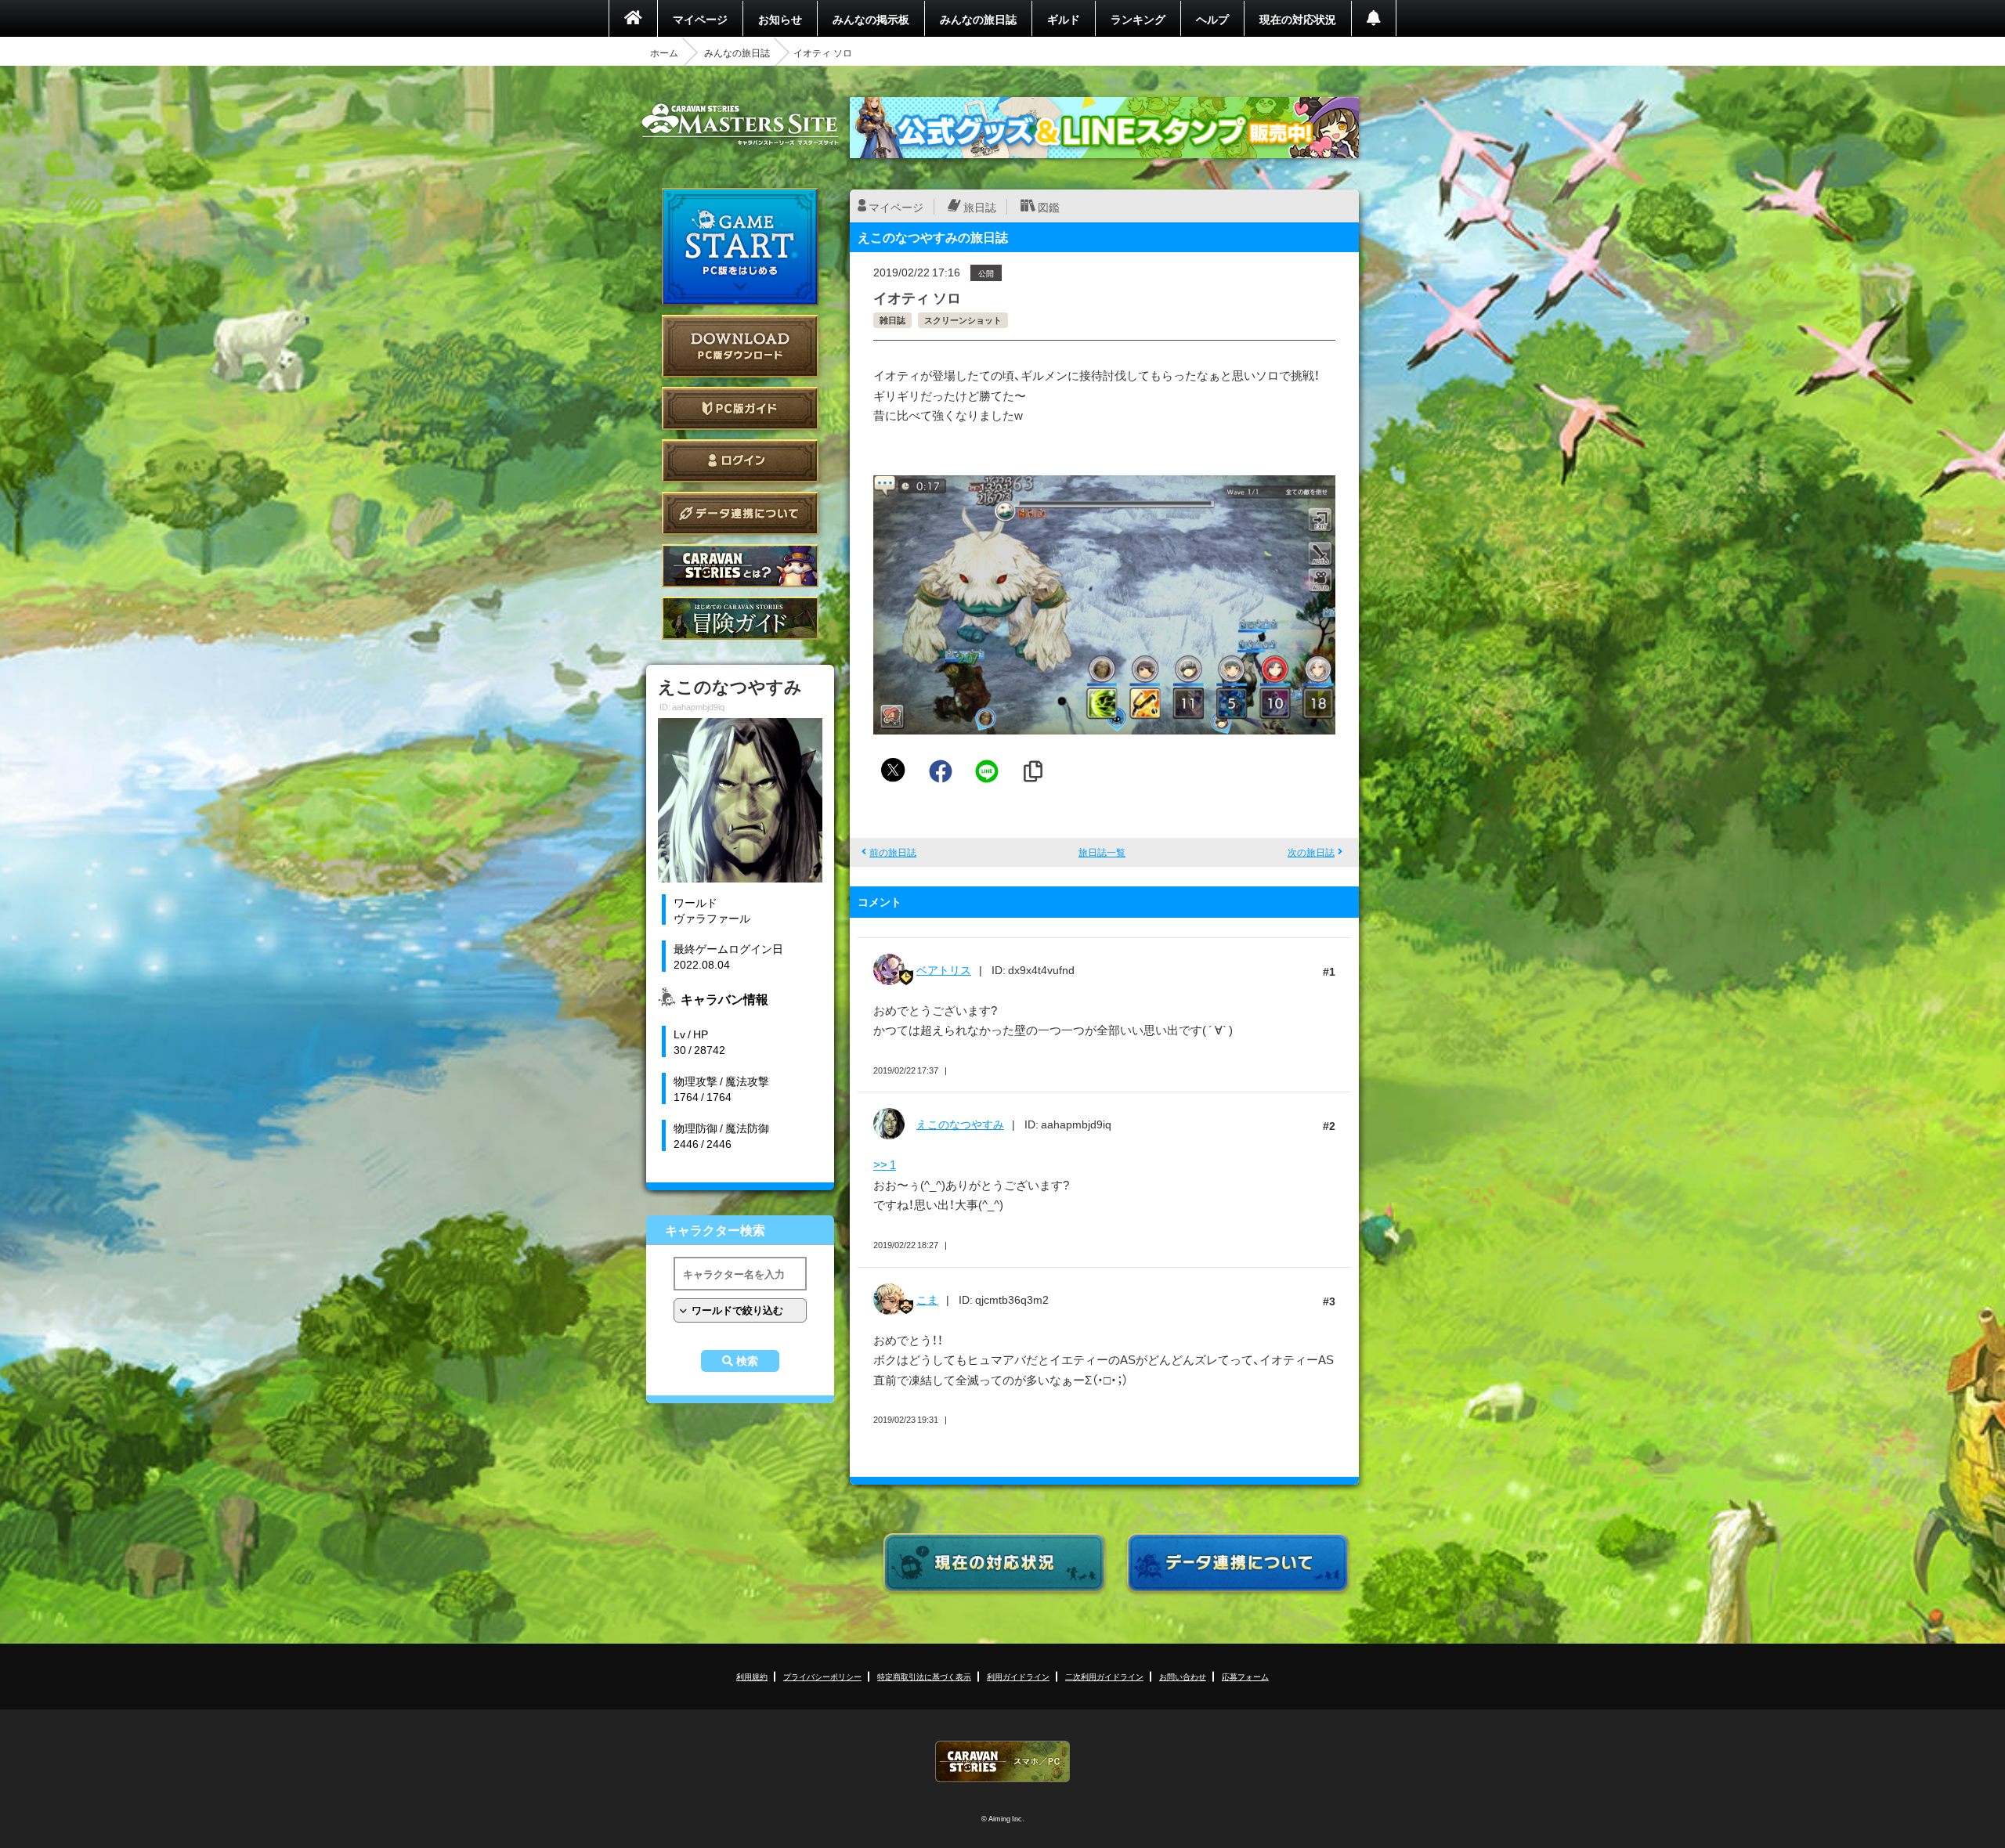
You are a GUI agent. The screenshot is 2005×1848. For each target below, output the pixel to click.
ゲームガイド (740, 618)
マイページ (700, 19)
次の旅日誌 (1311, 852)
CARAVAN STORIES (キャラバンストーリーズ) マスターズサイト (740, 125)
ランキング (1138, 19)
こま (927, 1299)
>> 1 (885, 1164)
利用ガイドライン (1018, 1676)
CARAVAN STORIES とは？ (740, 566)
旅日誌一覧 (1102, 852)
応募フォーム (1245, 1676)
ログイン (740, 461)
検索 (747, 1361)
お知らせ (780, 19)
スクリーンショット (963, 320)
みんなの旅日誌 (978, 19)
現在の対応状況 (1298, 19)
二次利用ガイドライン (1104, 1676)
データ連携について (740, 513)
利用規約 (752, 1676)
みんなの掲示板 (871, 19)
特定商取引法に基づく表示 (924, 1676)
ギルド (1064, 19)
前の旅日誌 (893, 852)
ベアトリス (944, 969)
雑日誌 (892, 320)
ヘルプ (1212, 19)
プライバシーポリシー (822, 1676)
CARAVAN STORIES (1002, 1761)
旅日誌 (980, 207)
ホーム (664, 52)
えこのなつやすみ (960, 1124)
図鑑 (1049, 207)
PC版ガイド (740, 408)
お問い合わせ (1183, 1676)
